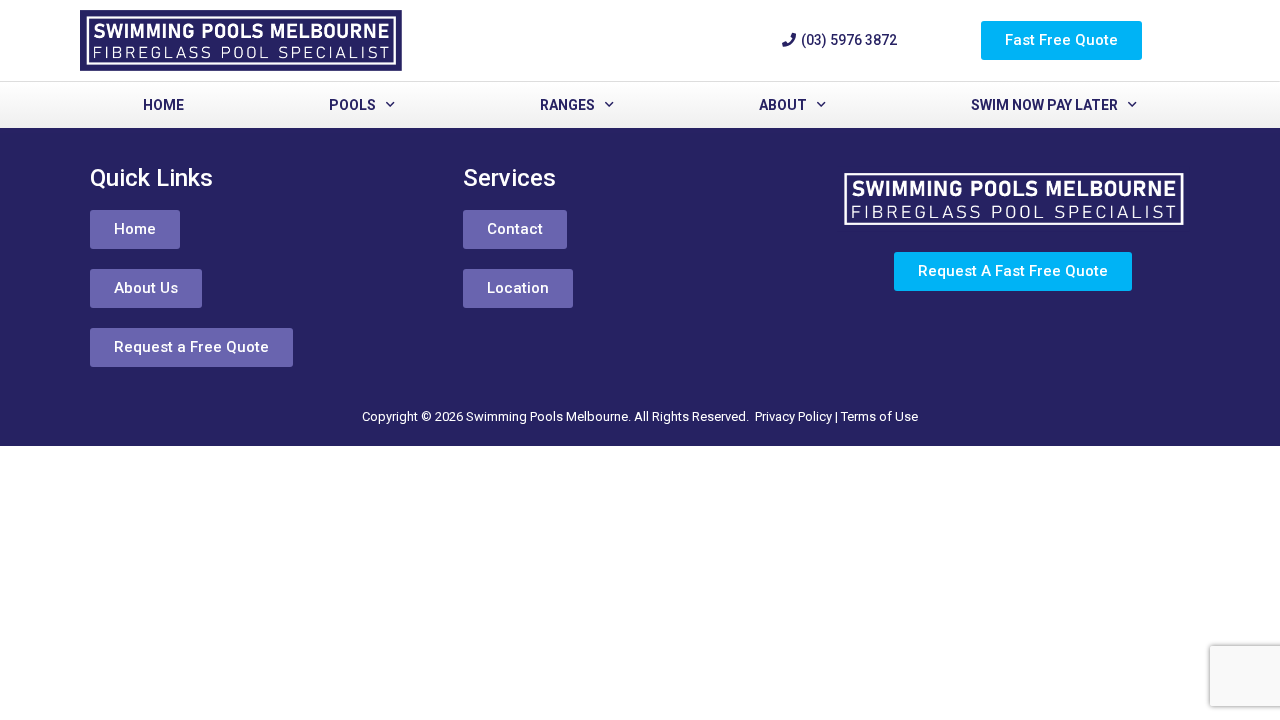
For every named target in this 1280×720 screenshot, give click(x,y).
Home (163, 105)
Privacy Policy (793, 416)
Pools (352, 105)
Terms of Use (879, 416)
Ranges (567, 105)
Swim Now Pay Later (1044, 105)
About (783, 105)
